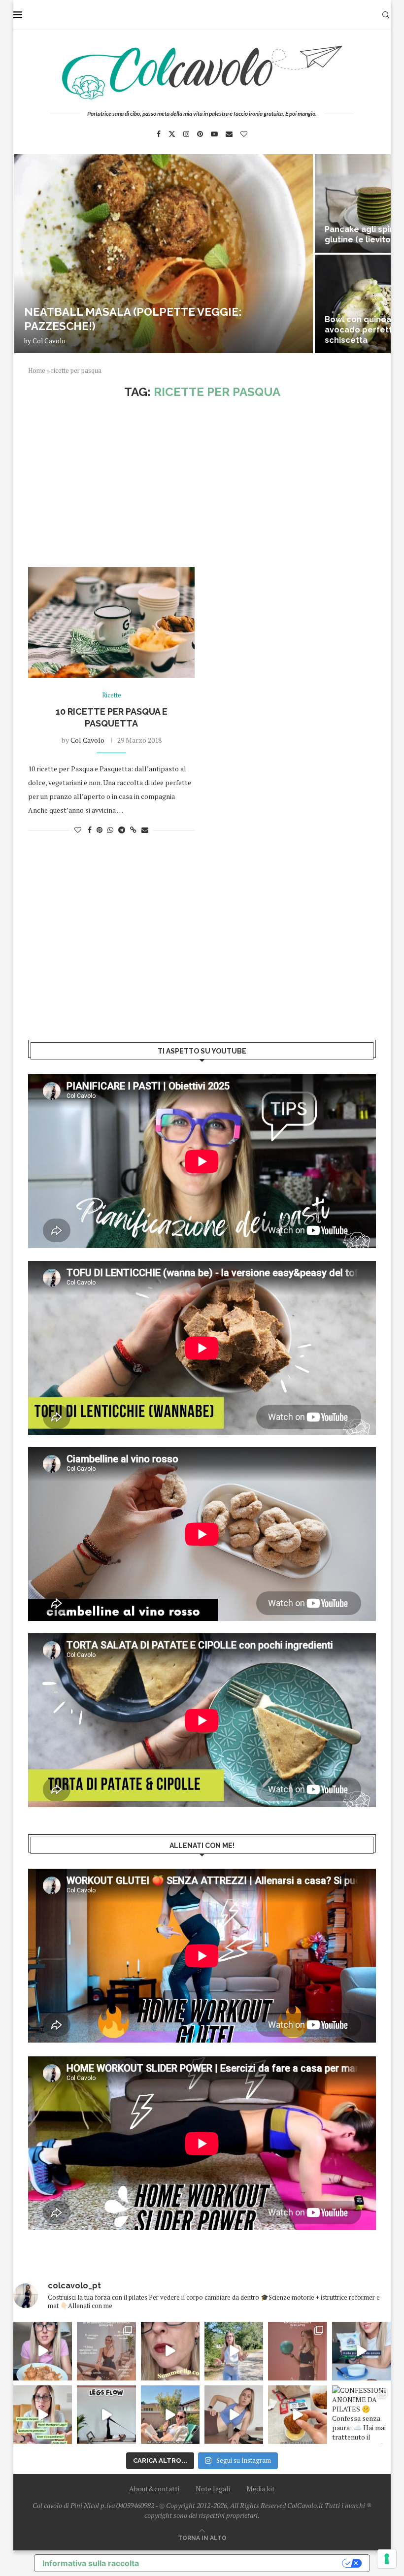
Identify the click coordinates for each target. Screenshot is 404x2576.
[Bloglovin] (244, 134)
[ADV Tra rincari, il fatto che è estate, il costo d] (170, 2415)
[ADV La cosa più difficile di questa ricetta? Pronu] (361, 2351)
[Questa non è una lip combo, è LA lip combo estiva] (170, 2351)
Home (37, 370)
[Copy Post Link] (133, 830)
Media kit (261, 2489)
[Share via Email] (145, 830)
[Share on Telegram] (122, 830)
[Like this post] (78, 830)
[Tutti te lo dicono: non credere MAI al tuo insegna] (297, 2351)
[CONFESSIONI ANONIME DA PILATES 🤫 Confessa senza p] (361, 2415)
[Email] (229, 134)
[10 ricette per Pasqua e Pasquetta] (111, 622)
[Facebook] (159, 134)
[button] (32, 253)
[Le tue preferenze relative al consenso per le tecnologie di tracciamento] (387, 2559)
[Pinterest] (200, 134)
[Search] (386, 15)
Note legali (213, 2489)
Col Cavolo (49, 341)
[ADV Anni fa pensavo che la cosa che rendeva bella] (297, 2415)
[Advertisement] (202, 483)
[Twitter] (172, 134)
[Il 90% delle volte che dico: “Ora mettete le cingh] (106, 2415)
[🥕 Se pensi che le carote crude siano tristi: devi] (43, 2351)
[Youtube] (214, 134)
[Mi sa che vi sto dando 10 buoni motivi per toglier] (106, 2351)
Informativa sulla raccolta (91, 2563)
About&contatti (154, 2489)
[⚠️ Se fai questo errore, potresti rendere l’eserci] (234, 2415)
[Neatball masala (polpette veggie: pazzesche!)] (164, 254)
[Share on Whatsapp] (110, 830)
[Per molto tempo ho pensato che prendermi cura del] (234, 2351)
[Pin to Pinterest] (100, 830)
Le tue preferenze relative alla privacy (245, 2563)
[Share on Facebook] (90, 830)
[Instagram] (186, 134)
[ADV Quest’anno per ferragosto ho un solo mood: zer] (43, 2415)
